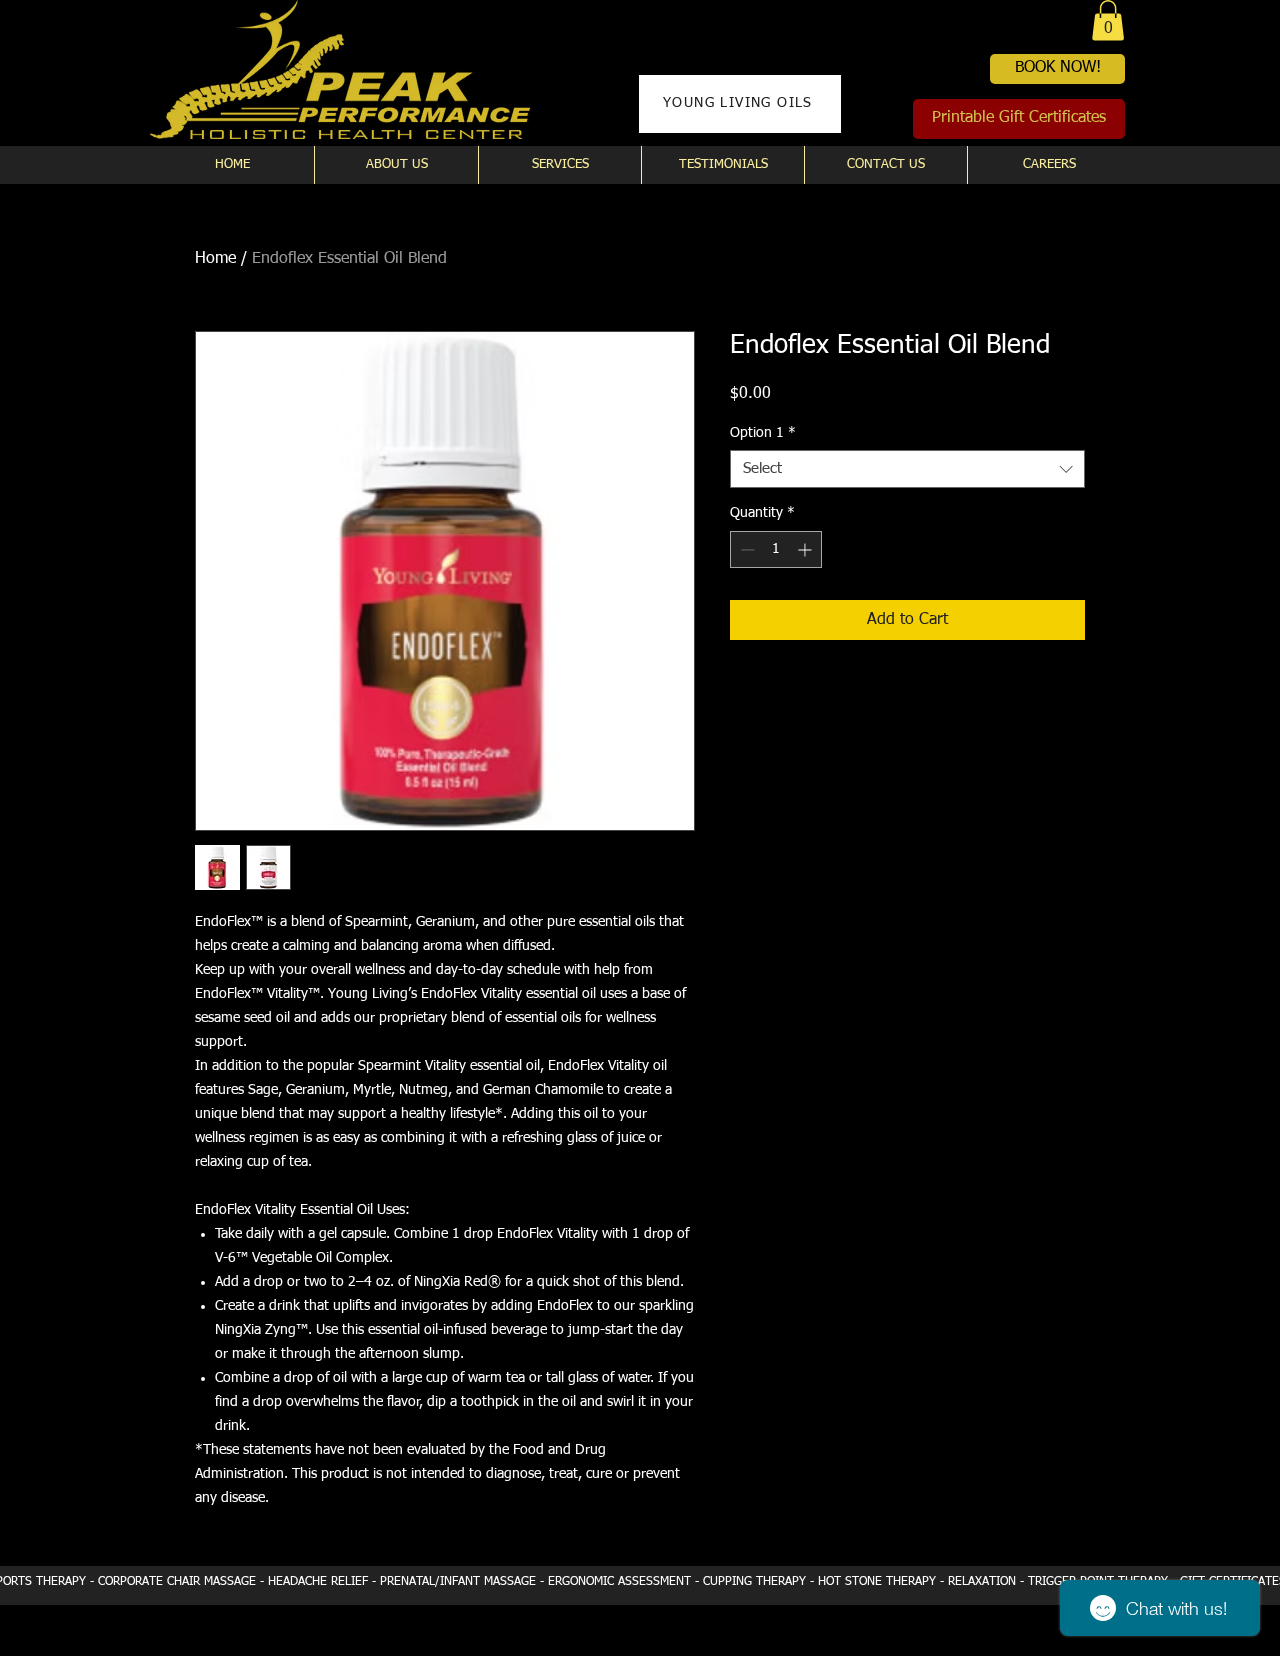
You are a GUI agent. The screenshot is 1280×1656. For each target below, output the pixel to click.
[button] (1108, 20)
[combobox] (907, 469)
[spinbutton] (776, 549)
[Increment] (806, 549)
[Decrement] (745, 549)
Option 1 (763, 433)
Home (215, 259)
